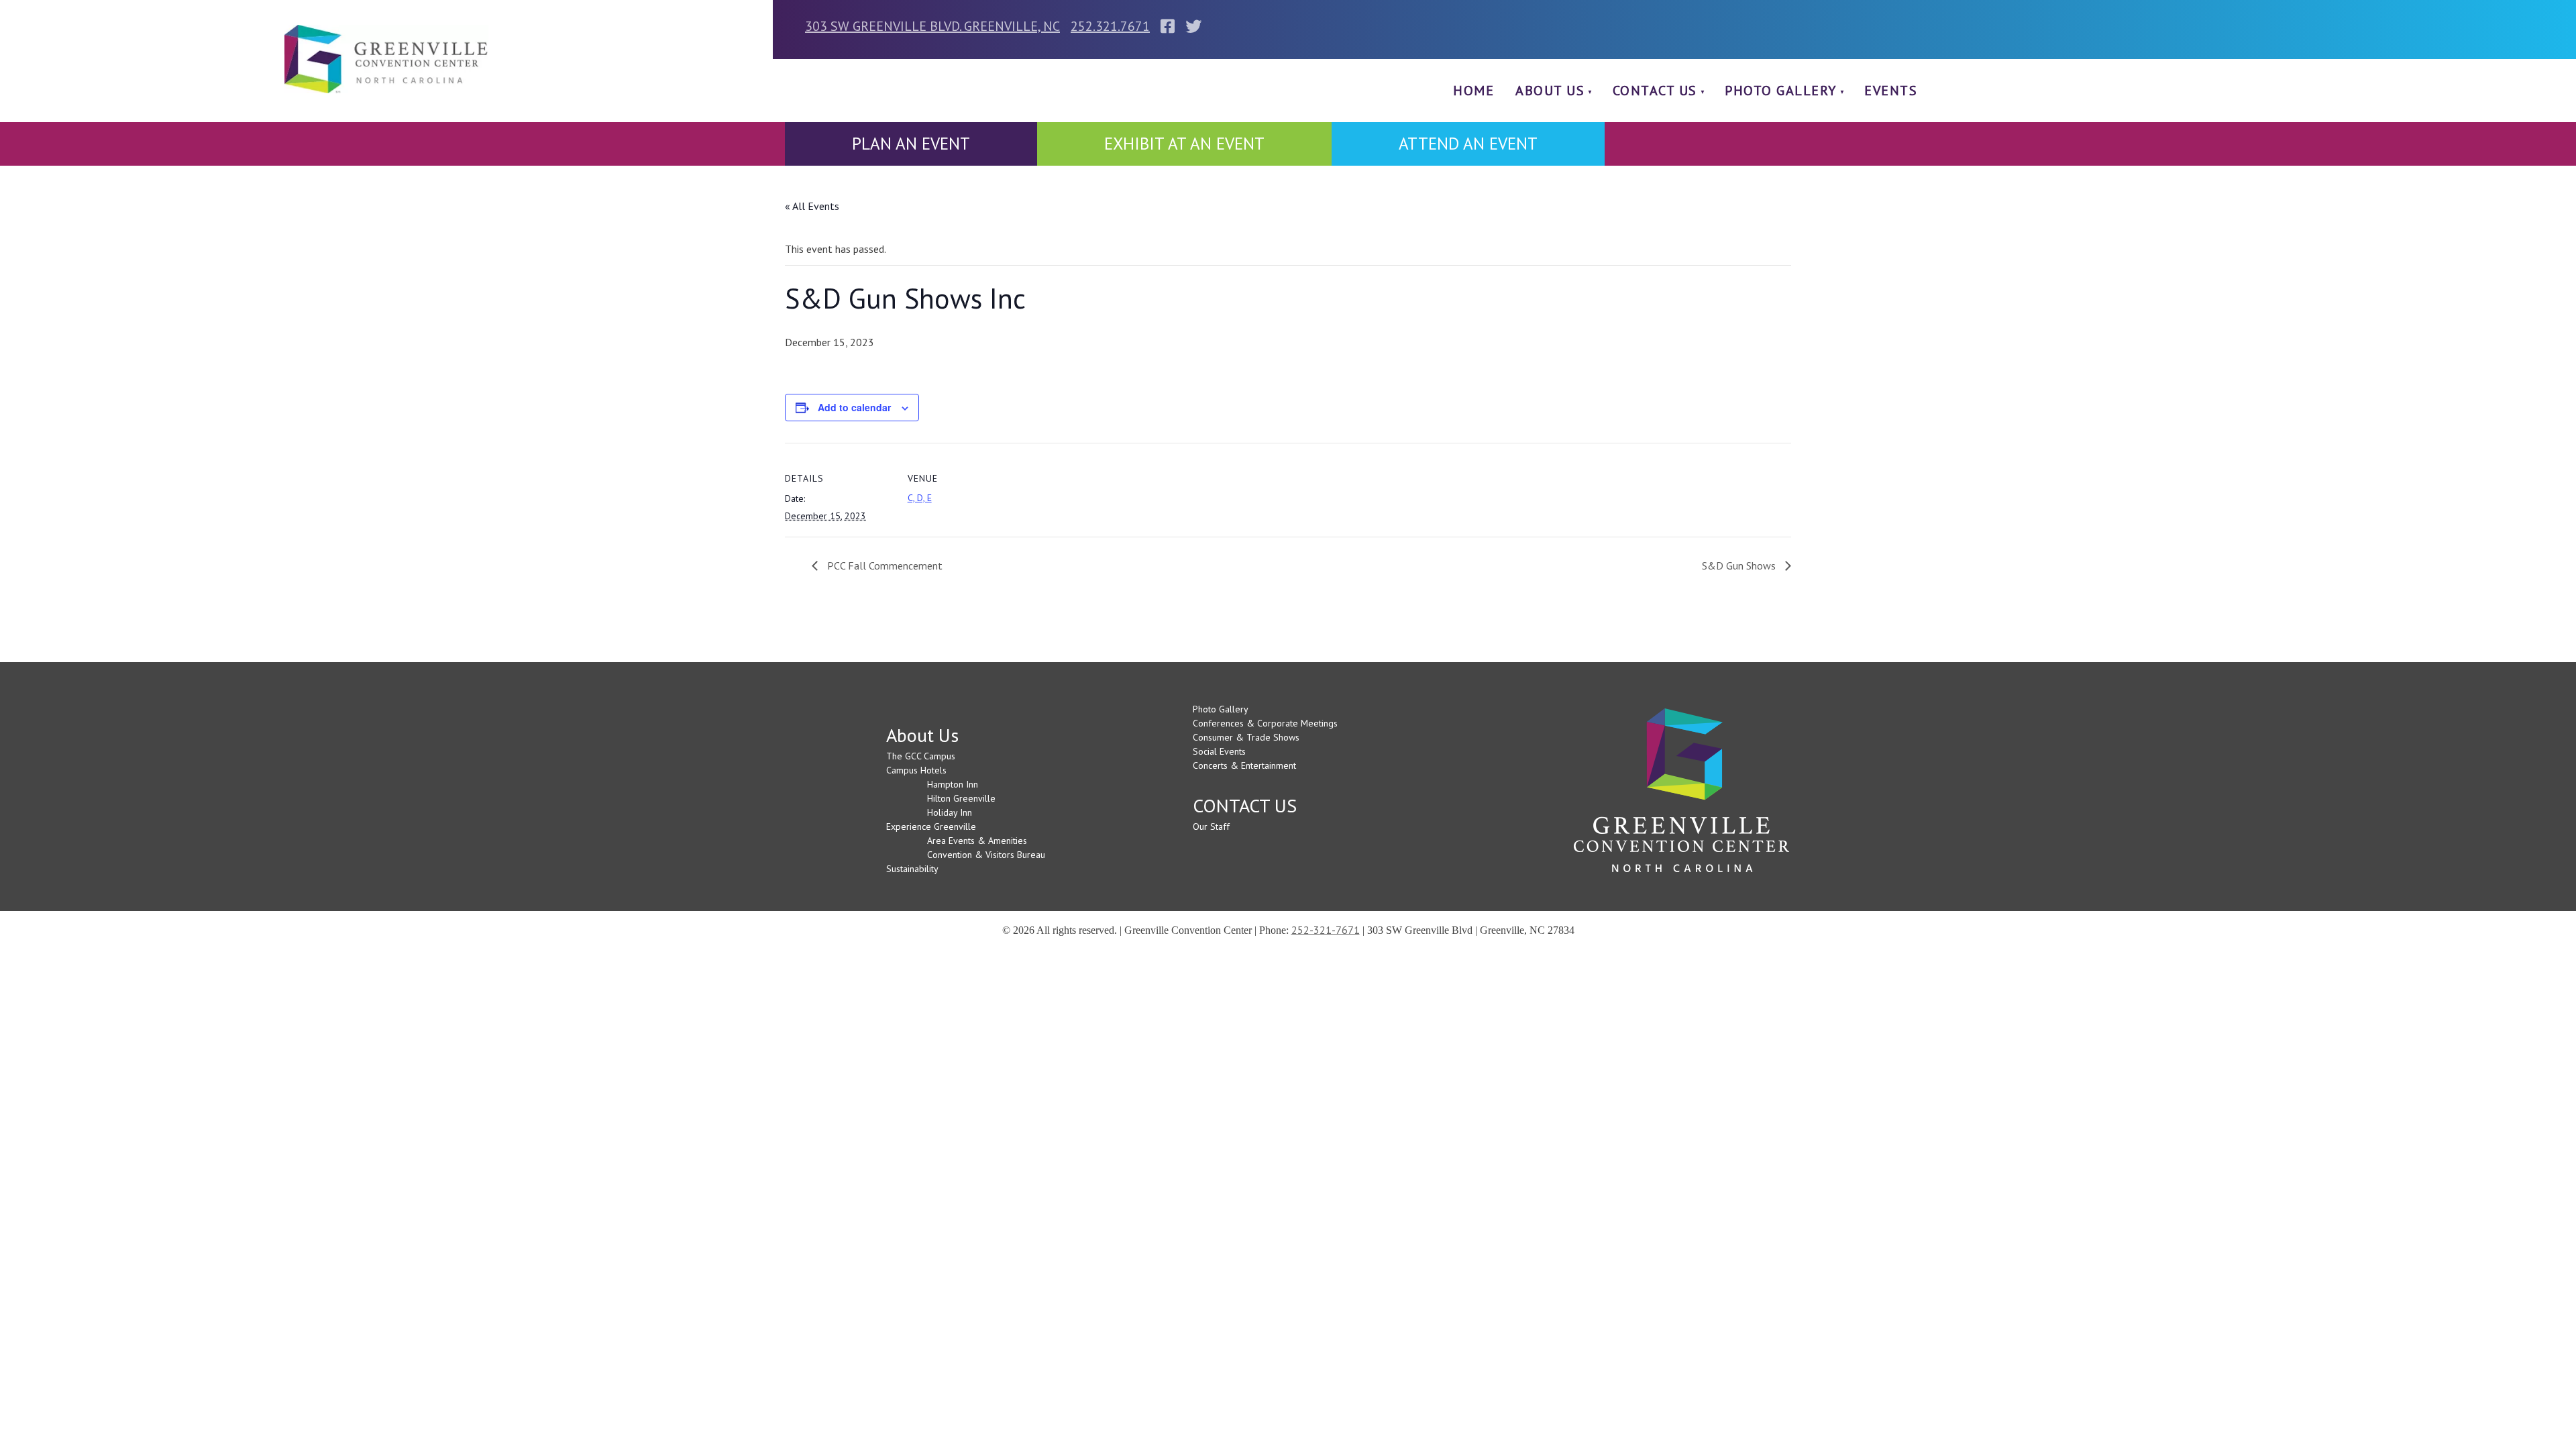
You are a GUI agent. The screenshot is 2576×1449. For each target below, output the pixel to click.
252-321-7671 (1326, 930)
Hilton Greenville (961, 798)
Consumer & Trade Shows (1246, 737)
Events (1891, 91)
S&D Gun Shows (1740, 566)
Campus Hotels (916, 770)
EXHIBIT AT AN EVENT (1184, 144)
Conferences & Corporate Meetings (1265, 723)
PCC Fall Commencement (883, 566)
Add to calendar (854, 407)
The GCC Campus (921, 756)
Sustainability (912, 869)
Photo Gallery (1781, 91)
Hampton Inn (953, 784)
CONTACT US (1655, 91)
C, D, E (920, 498)
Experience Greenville (931, 826)
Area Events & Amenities (977, 841)
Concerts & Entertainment (1244, 765)
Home (1473, 91)
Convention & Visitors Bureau (986, 855)
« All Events (812, 206)
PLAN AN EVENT (911, 144)
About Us (1550, 91)
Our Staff (1211, 826)
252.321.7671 (1110, 26)
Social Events (1219, 751)
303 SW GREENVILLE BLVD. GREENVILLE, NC (932, 26)
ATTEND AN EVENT (1468, 144)
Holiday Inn (950, 812)
